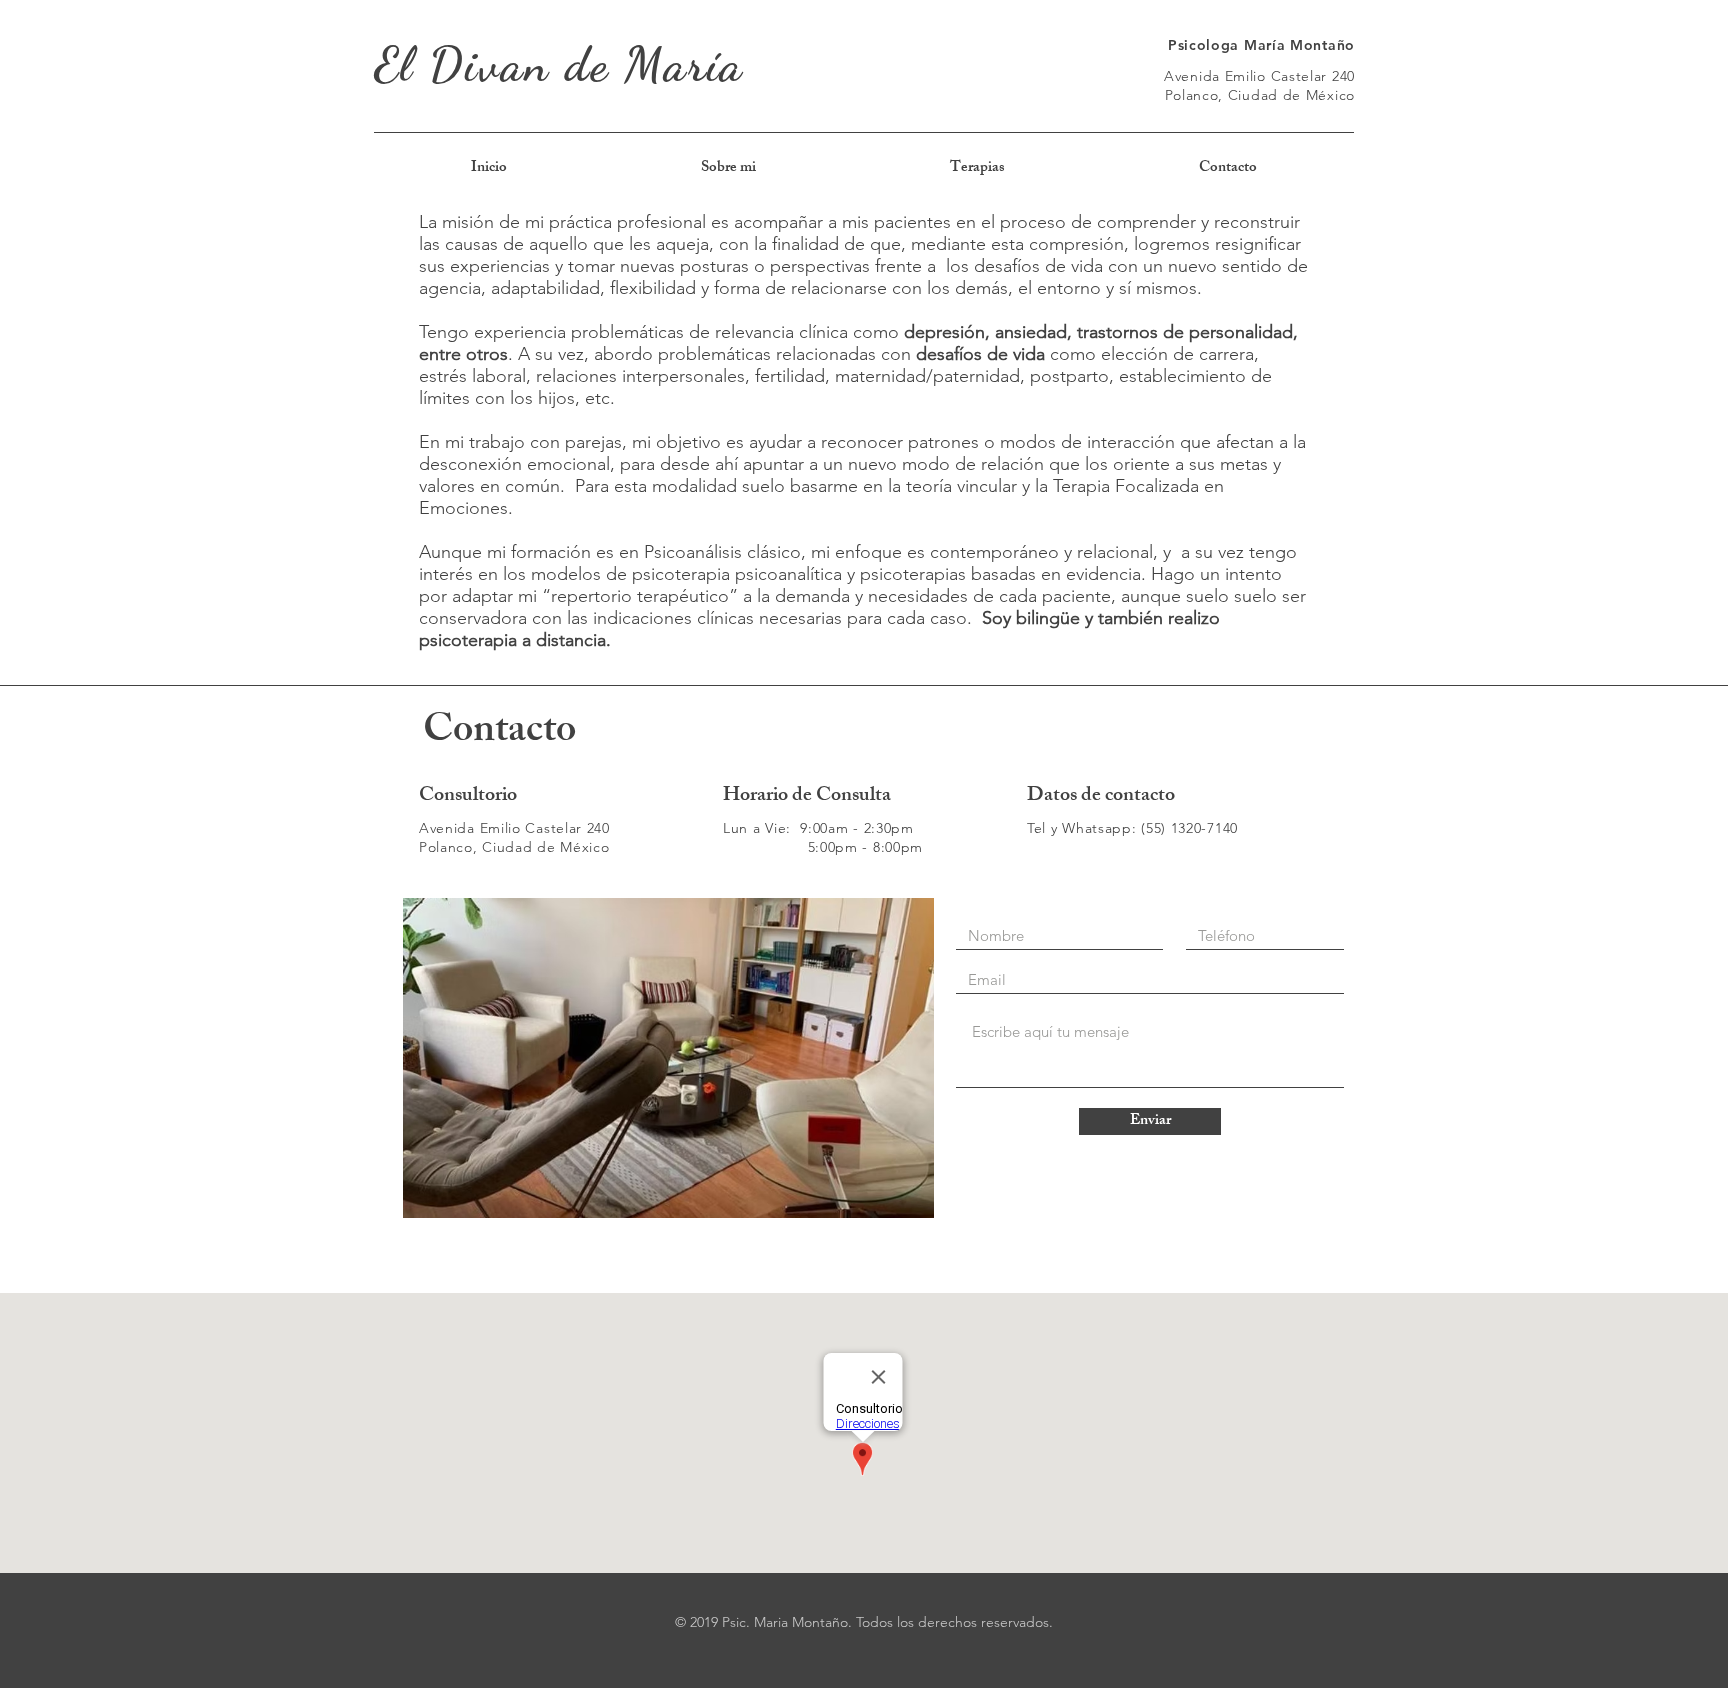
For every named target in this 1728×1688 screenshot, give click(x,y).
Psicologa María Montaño (1261, 45)
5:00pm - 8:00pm (823, 847)
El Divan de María (559, 64)
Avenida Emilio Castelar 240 (1259, 76)
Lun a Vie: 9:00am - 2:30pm (818, 828)
